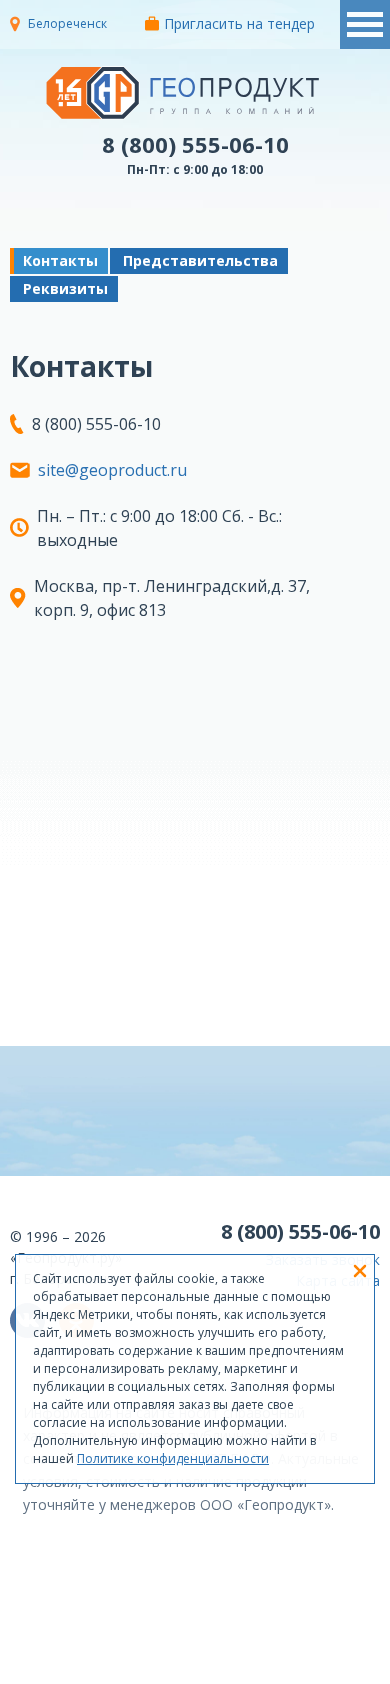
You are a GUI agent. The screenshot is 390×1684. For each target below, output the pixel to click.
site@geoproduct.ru (112, 470)
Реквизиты (65, 288)
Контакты (60, 260)
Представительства (200, 260)
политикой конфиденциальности (272, 1669)
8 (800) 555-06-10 (195, 144)
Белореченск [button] (67, 23)
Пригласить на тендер (239, 23)
